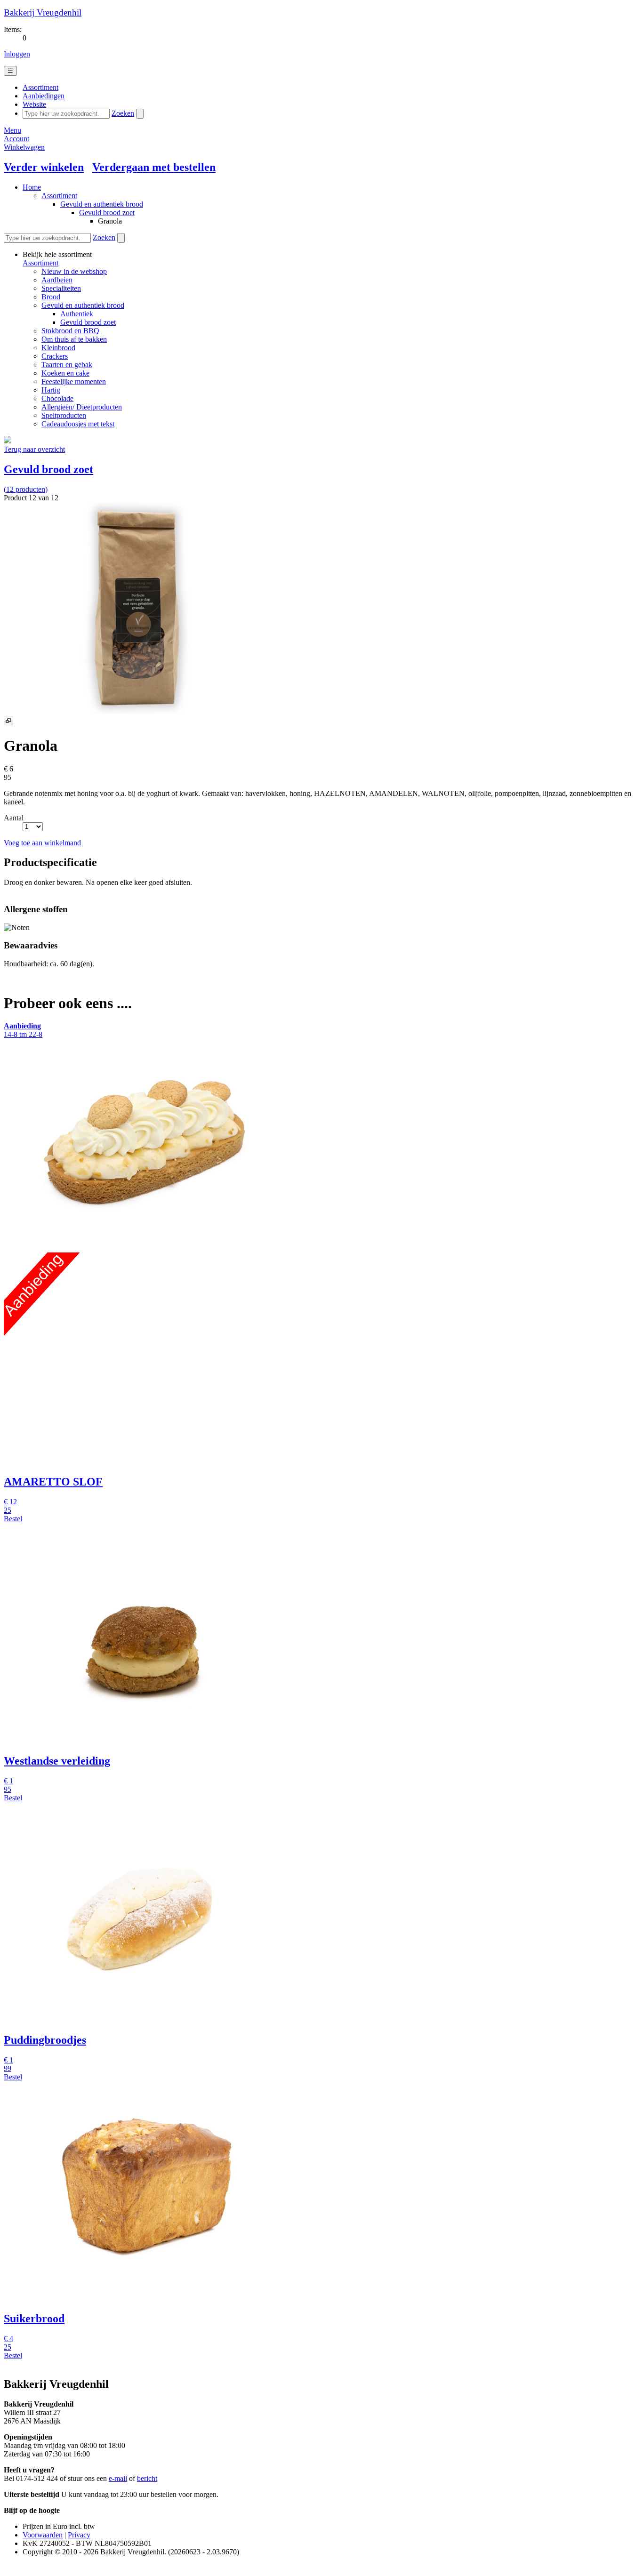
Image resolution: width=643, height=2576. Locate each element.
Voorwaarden (43, 2535)
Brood (51, 297)
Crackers (55, 356)
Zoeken (123, 113)
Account (16, 139)
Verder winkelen (44, 167)
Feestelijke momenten (74, 381)
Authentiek (77, 314)
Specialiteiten (61, 288)
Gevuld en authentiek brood (102, 204)
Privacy (79, 2535)
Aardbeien (57, 280)
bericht (147, 2478)
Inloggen (17, 54)
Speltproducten (64, 415)
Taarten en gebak (67, 365)
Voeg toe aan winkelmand (42, 843)
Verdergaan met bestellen (154, 167)
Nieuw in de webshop (74, 271)
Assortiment (59, 196)
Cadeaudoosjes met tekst (78, 424)
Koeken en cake (65, 373)
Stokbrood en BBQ (70, 331)
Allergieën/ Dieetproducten (82, 407)
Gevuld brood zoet (107, 213)
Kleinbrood (58, 348)
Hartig (51, 390)
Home (32, 187)
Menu (12, 130)
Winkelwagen (24, 147)
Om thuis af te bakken (74, 339)
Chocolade (57, 398)
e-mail (118, 2478)
